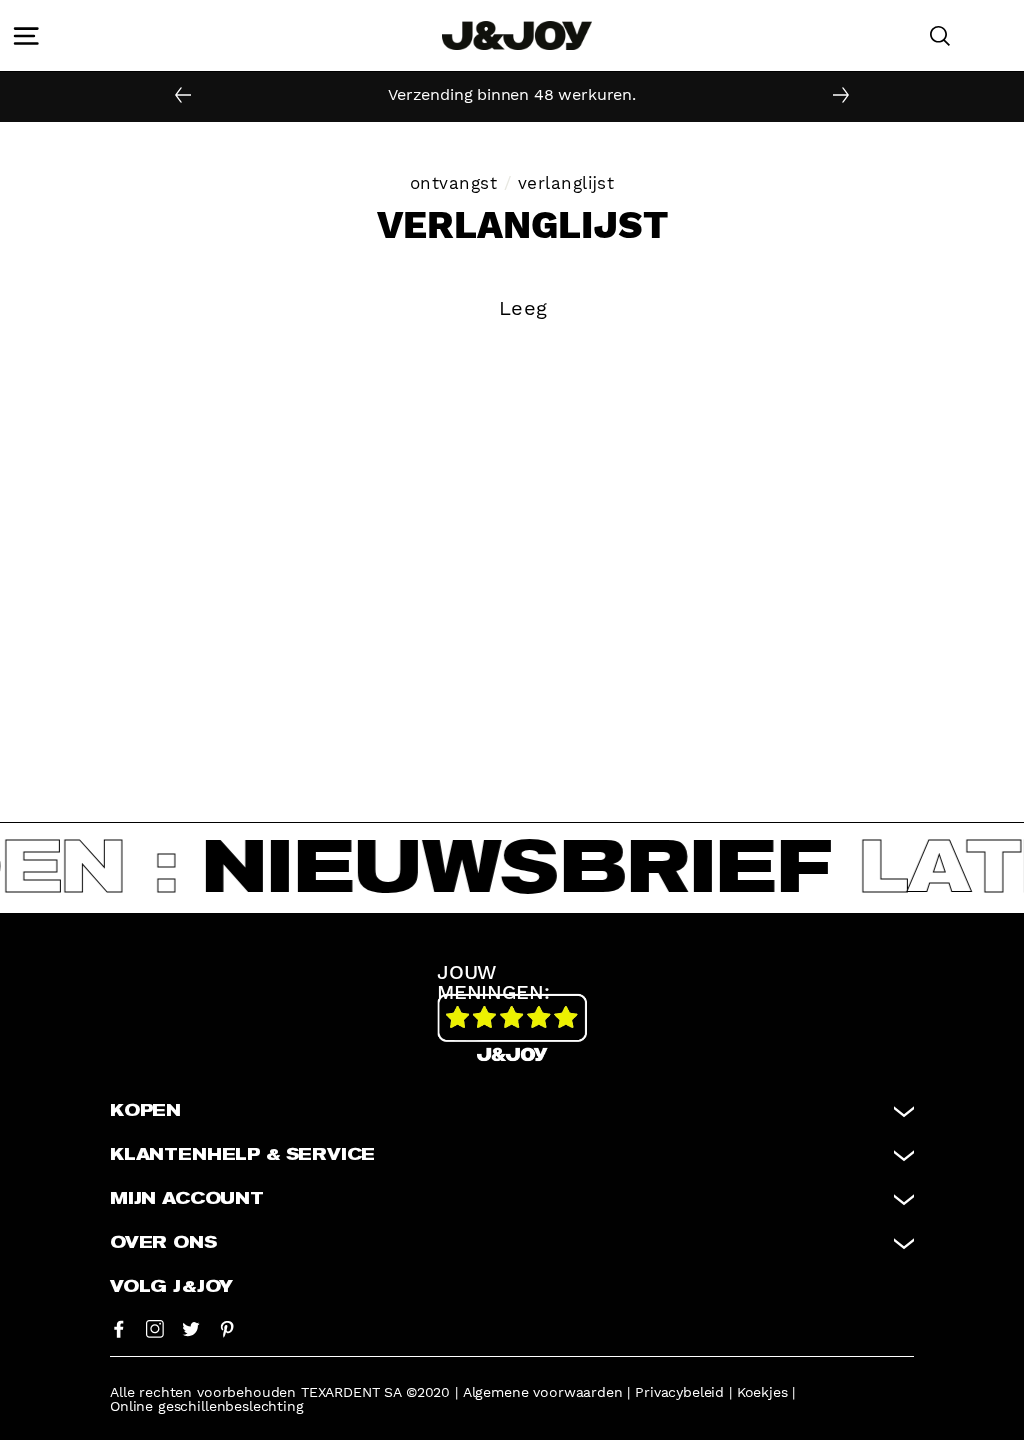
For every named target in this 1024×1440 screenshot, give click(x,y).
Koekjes (762, 1392)
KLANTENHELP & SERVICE (242, 1155)
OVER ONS (163, 1243)
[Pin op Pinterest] (227, 1328)
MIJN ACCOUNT (187, 1199)
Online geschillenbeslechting (207, 1406)
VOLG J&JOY (171, 1287)
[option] (512, 95)
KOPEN (145, 1111)
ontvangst (454, 183)
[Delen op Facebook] (119, 1328)
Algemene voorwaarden (543, 1392)
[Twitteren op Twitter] (191, 1328)
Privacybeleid (679, 1392)
